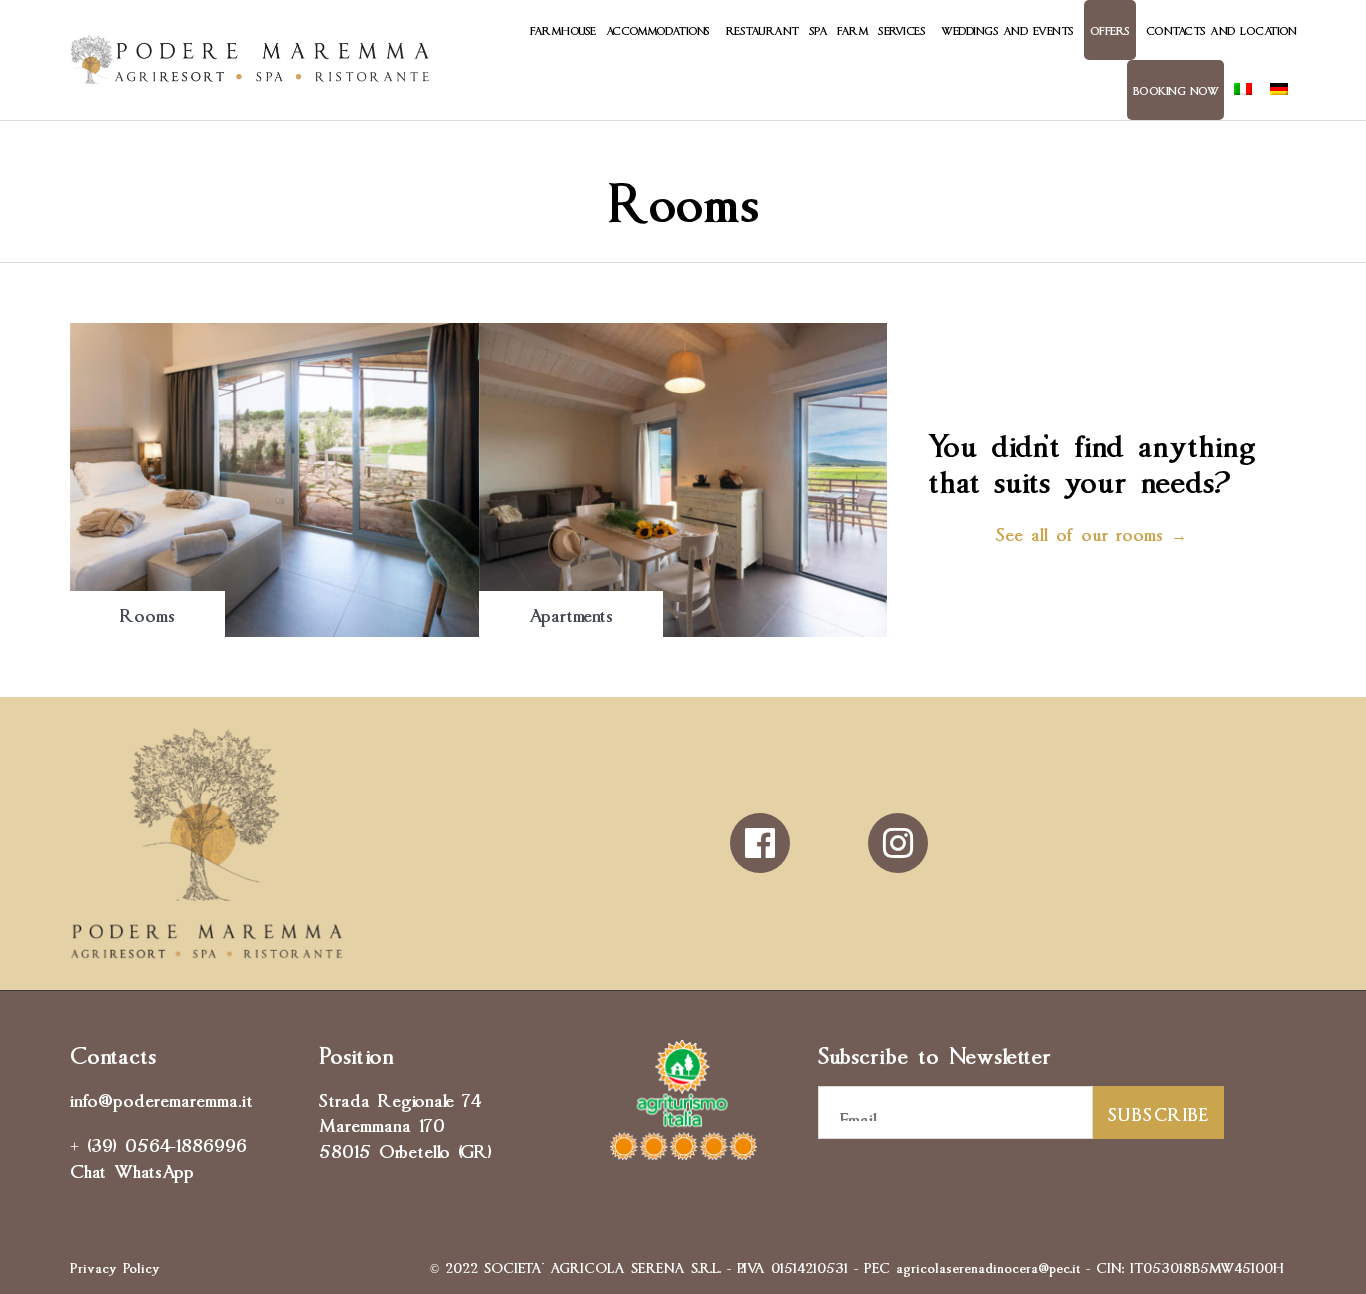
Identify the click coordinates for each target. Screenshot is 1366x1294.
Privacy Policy (115, 1266)
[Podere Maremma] (250, 60)
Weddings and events (1007, 29)
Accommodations (658, 29)
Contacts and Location (1221, 29)
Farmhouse (563, 29)
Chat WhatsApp (132, 1169)
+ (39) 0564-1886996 (158, 1143)
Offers (1110, 29)
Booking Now (1176, 89)
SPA (818, 29)
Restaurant (762, 29)
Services (901, 29)
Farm (852, 29)
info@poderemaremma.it (161, 1098)
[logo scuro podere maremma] (206, 951)
